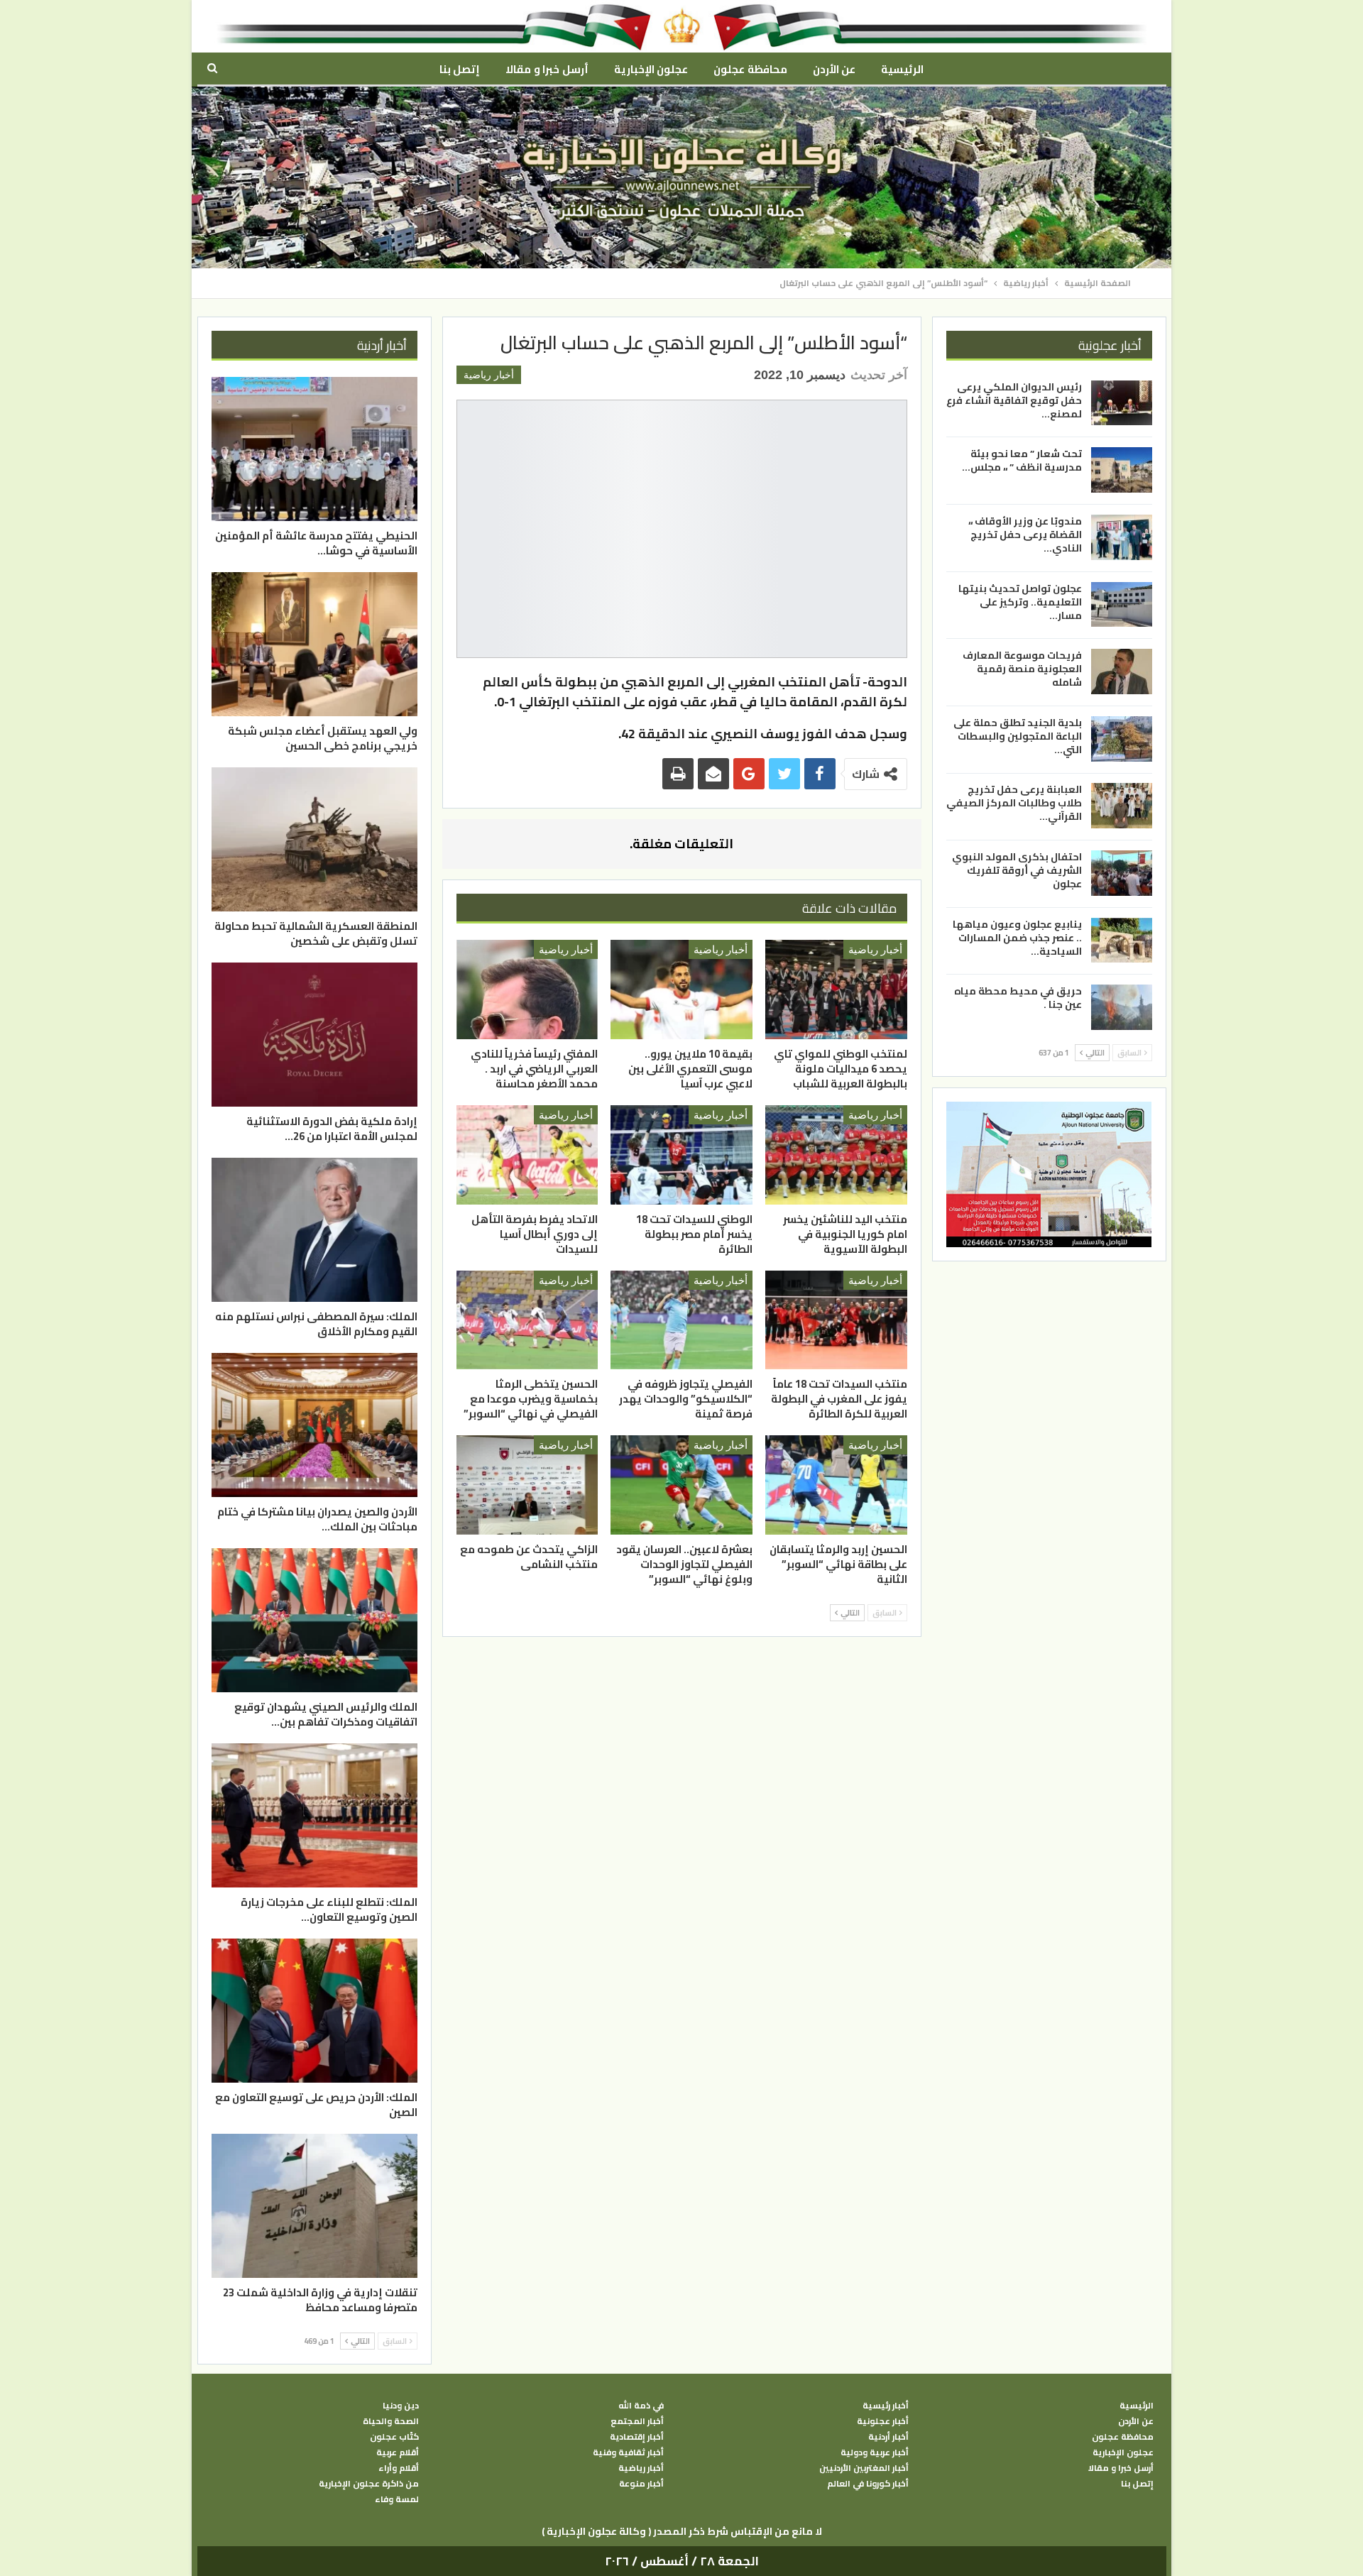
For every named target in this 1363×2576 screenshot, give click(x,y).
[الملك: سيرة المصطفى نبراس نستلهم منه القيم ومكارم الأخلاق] (314, 1230)
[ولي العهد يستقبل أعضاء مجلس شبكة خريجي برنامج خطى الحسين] (314, 644)
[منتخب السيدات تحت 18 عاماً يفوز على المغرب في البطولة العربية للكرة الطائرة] (836, 1320)
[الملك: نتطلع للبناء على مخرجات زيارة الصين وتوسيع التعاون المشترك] (314, 1815)
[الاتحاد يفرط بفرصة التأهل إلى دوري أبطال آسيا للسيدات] (527, 1155)
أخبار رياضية (489, 375)
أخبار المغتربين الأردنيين (864, 2468)
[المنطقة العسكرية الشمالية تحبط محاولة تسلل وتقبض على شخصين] (314, 839)
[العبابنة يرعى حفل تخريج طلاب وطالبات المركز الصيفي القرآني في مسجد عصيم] (1122, 806)
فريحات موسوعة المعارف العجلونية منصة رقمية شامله (1022, 669)
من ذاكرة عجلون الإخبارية (369, 2484)
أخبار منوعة (641, 2484)
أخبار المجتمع (637, 2421)
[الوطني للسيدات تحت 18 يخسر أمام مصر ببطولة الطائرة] (681, 1155)
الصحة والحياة (391, 2421)
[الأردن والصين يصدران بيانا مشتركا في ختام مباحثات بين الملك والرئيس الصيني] (314, 1425)
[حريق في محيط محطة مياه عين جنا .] (1122, 1007)
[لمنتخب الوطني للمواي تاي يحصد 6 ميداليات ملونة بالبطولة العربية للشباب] (836, 990)
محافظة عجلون (750, 69)
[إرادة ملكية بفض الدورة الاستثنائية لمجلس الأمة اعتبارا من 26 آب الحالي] (314, 1035)
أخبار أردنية (888, 2437)
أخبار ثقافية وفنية (628, 2452)
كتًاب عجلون (394, 2437)
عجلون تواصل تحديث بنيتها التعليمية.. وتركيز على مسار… (1020, 602)
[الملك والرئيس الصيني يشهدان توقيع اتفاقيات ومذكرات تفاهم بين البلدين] (314, 1620)
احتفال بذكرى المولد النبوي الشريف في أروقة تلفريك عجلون (1017, 870)
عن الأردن (834, 69)
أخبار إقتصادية (637, 2437)
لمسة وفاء (397, 2499)
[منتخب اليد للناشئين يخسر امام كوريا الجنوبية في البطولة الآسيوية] (836, 1155)
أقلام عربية (398, 2452)
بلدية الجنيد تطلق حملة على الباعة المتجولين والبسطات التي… (1018, 736)
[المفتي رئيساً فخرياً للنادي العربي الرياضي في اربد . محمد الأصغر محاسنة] (527, 990)
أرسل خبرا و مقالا (547, 69)
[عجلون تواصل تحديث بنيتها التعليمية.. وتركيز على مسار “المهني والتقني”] (1122, 605)
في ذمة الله (641, 2406)
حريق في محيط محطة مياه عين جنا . (1018, 998)
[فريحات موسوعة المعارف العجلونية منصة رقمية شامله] (1122, 672)
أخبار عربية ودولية (875, 2452)
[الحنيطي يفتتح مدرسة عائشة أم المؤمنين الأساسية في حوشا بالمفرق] (314, 449)
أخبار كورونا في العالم (868, 2484)
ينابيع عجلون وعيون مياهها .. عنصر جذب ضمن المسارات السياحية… (1017, 938)
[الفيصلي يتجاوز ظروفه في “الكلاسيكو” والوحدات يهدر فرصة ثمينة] (681, 1320)
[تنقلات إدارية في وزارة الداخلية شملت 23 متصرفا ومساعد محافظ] (314, 2206)
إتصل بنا (460, 69)
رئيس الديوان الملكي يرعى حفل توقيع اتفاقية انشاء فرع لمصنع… (1014, 400)
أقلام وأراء (399, 2468)
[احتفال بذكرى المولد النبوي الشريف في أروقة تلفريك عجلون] (1122, 873)
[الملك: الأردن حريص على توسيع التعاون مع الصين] (314, 2011)
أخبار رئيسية (886, 2406)
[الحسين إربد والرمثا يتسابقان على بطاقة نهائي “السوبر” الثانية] (836, 1485)
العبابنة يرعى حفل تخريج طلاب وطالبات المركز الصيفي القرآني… (1014, 803)
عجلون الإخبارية (651, 69)
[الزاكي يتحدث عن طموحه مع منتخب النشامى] (527, 1485)
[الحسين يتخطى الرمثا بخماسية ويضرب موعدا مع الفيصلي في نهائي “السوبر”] (527, 1320)
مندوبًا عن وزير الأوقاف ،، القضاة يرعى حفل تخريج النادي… (1025, 535)
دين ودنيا (401, 2406)
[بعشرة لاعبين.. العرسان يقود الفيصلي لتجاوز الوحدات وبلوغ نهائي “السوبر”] (681, 1485)
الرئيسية (902, 69)
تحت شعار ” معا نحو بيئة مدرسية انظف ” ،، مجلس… (1022, 460)
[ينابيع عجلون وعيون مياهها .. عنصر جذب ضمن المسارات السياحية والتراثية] (1122, 941)
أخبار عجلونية (883, 2421)
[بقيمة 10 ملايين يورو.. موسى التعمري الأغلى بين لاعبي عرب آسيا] (681, 990)
